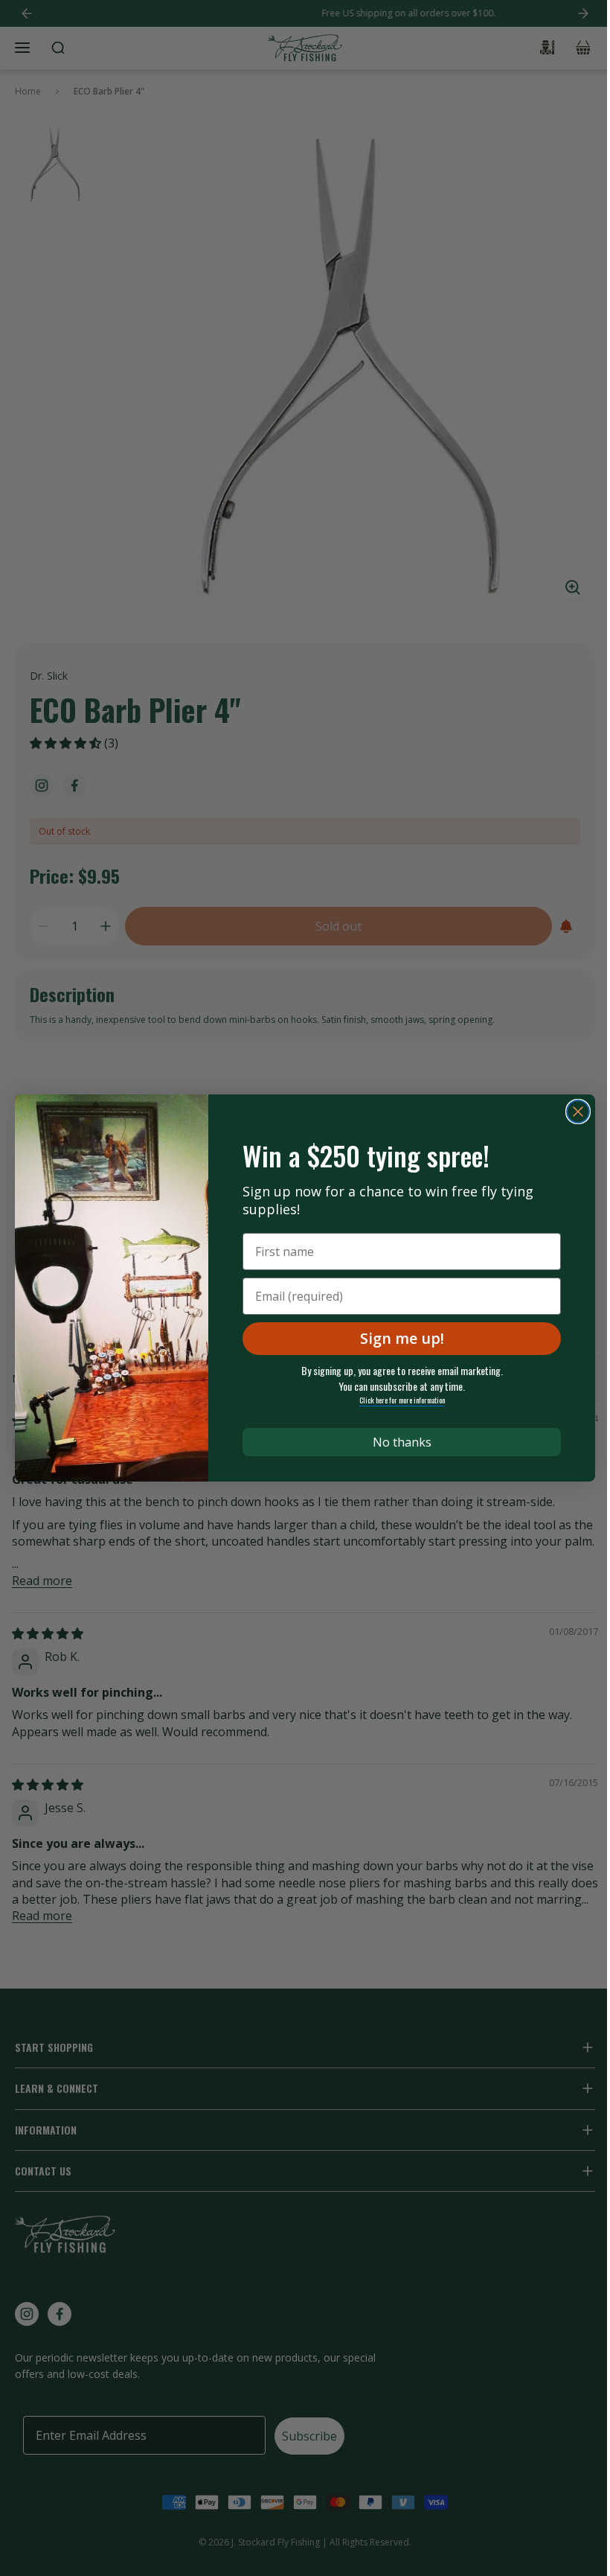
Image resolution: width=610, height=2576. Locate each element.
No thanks (402, 1442)
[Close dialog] (578, 1112)
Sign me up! (402, 1338)
